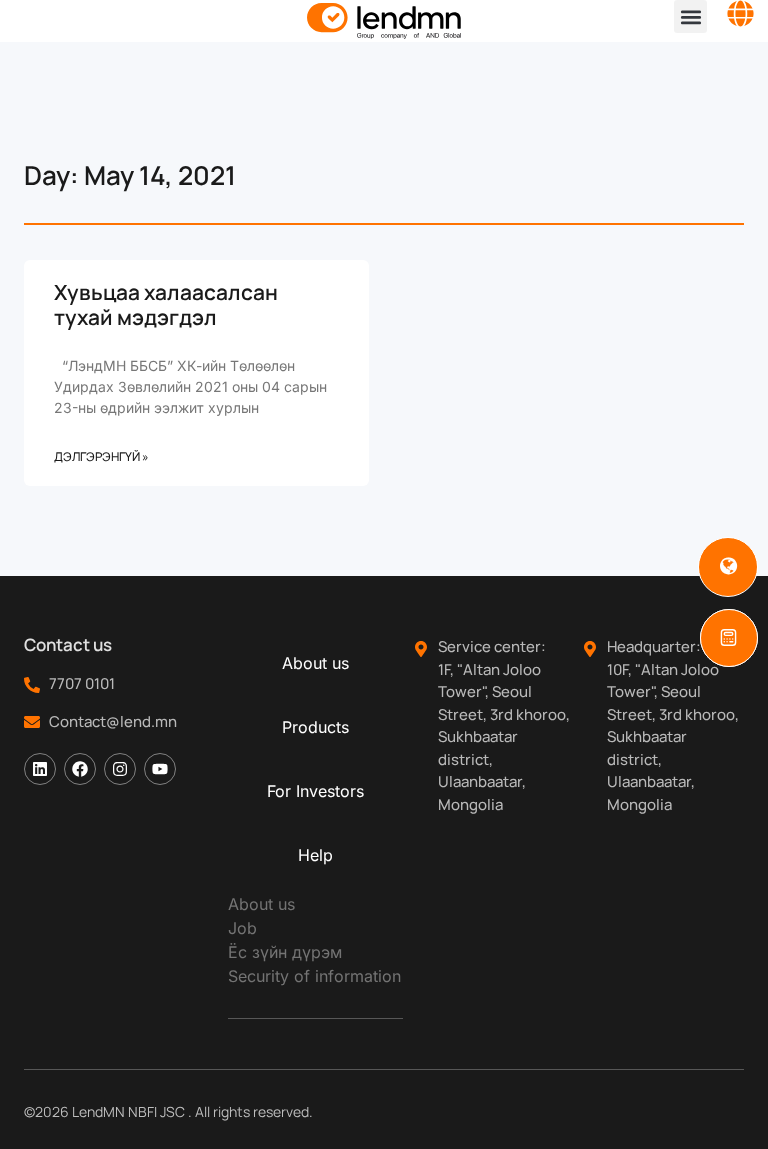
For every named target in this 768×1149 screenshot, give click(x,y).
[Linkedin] (40, 769)
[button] (690, 16)
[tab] (315, 663)
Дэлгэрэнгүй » (101, 456)
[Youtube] (160, 769)
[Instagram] (120, 769)
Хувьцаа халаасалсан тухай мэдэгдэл (166, 304)
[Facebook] (80, 769)
